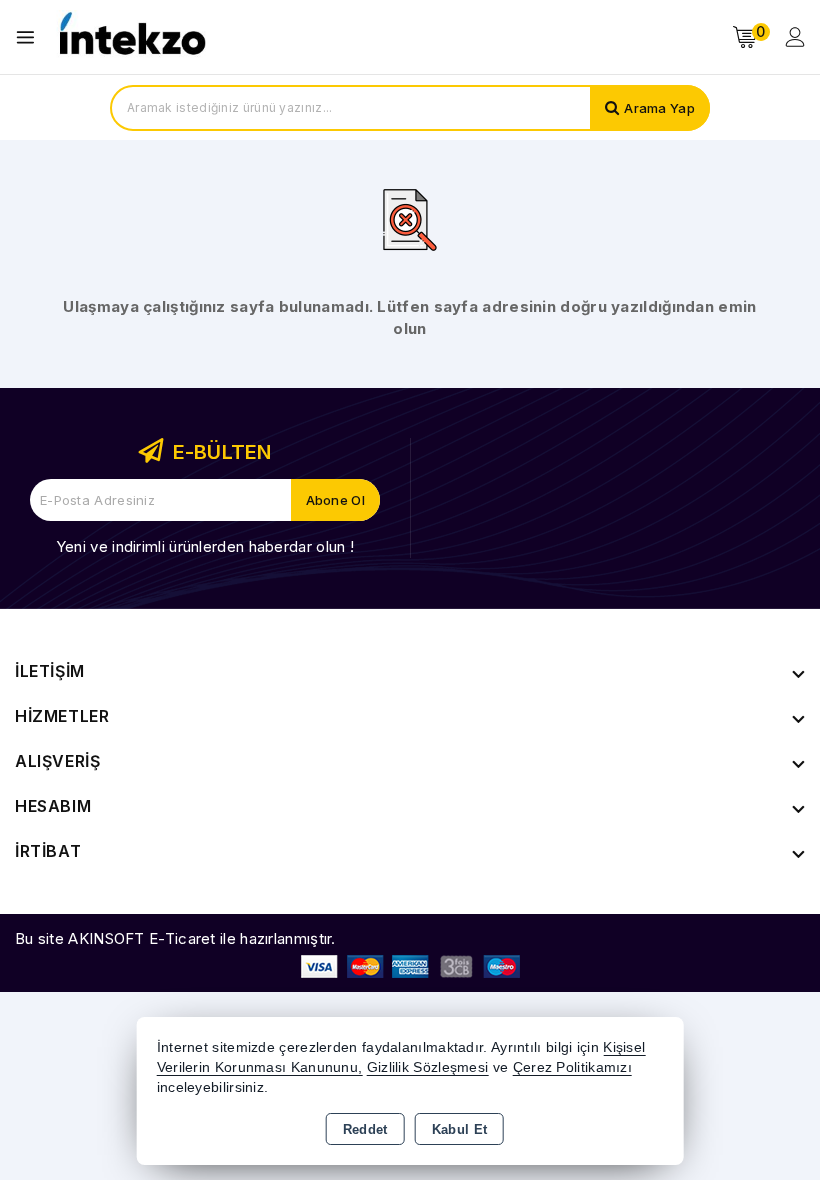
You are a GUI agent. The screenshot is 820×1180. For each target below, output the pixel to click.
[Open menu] (30, 37)
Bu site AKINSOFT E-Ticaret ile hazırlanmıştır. (175, 938)
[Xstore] (131, 37)
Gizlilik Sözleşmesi (428, 1067)
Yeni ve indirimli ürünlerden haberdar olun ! (205, 546)
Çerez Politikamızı (572, 1067)
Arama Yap (659, 108)
